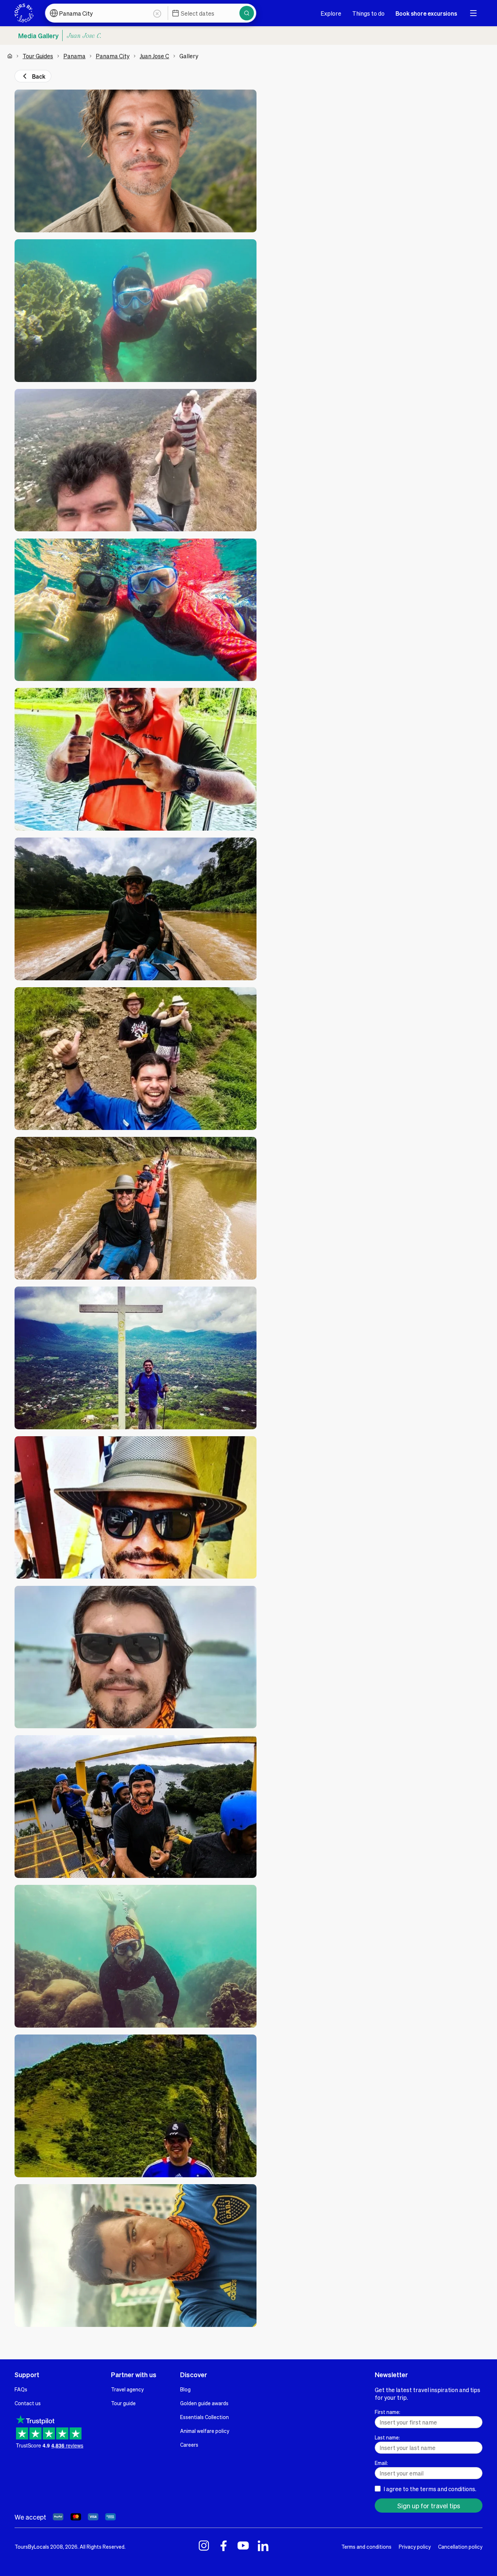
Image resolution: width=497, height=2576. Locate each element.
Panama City (113, 56)
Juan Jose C (154, 56)
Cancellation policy (460, 2547)
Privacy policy (415, 2547)
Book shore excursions (426, 13)
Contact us (28, 2403)
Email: (381, 2463)
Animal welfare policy (205, 2431)
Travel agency (127, 2389)
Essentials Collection (204, 2417)
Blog (185, 2389)
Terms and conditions (366, 2547)
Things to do (368, 13)
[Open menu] (473, 13)
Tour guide (123, 2403)
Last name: (387, 2437)
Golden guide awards (204, 2403)
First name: (387, 2412)
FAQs (21, 2389)
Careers (189, 2445)
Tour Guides (38, 56)
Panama (74, 56)
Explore (331, 13)
